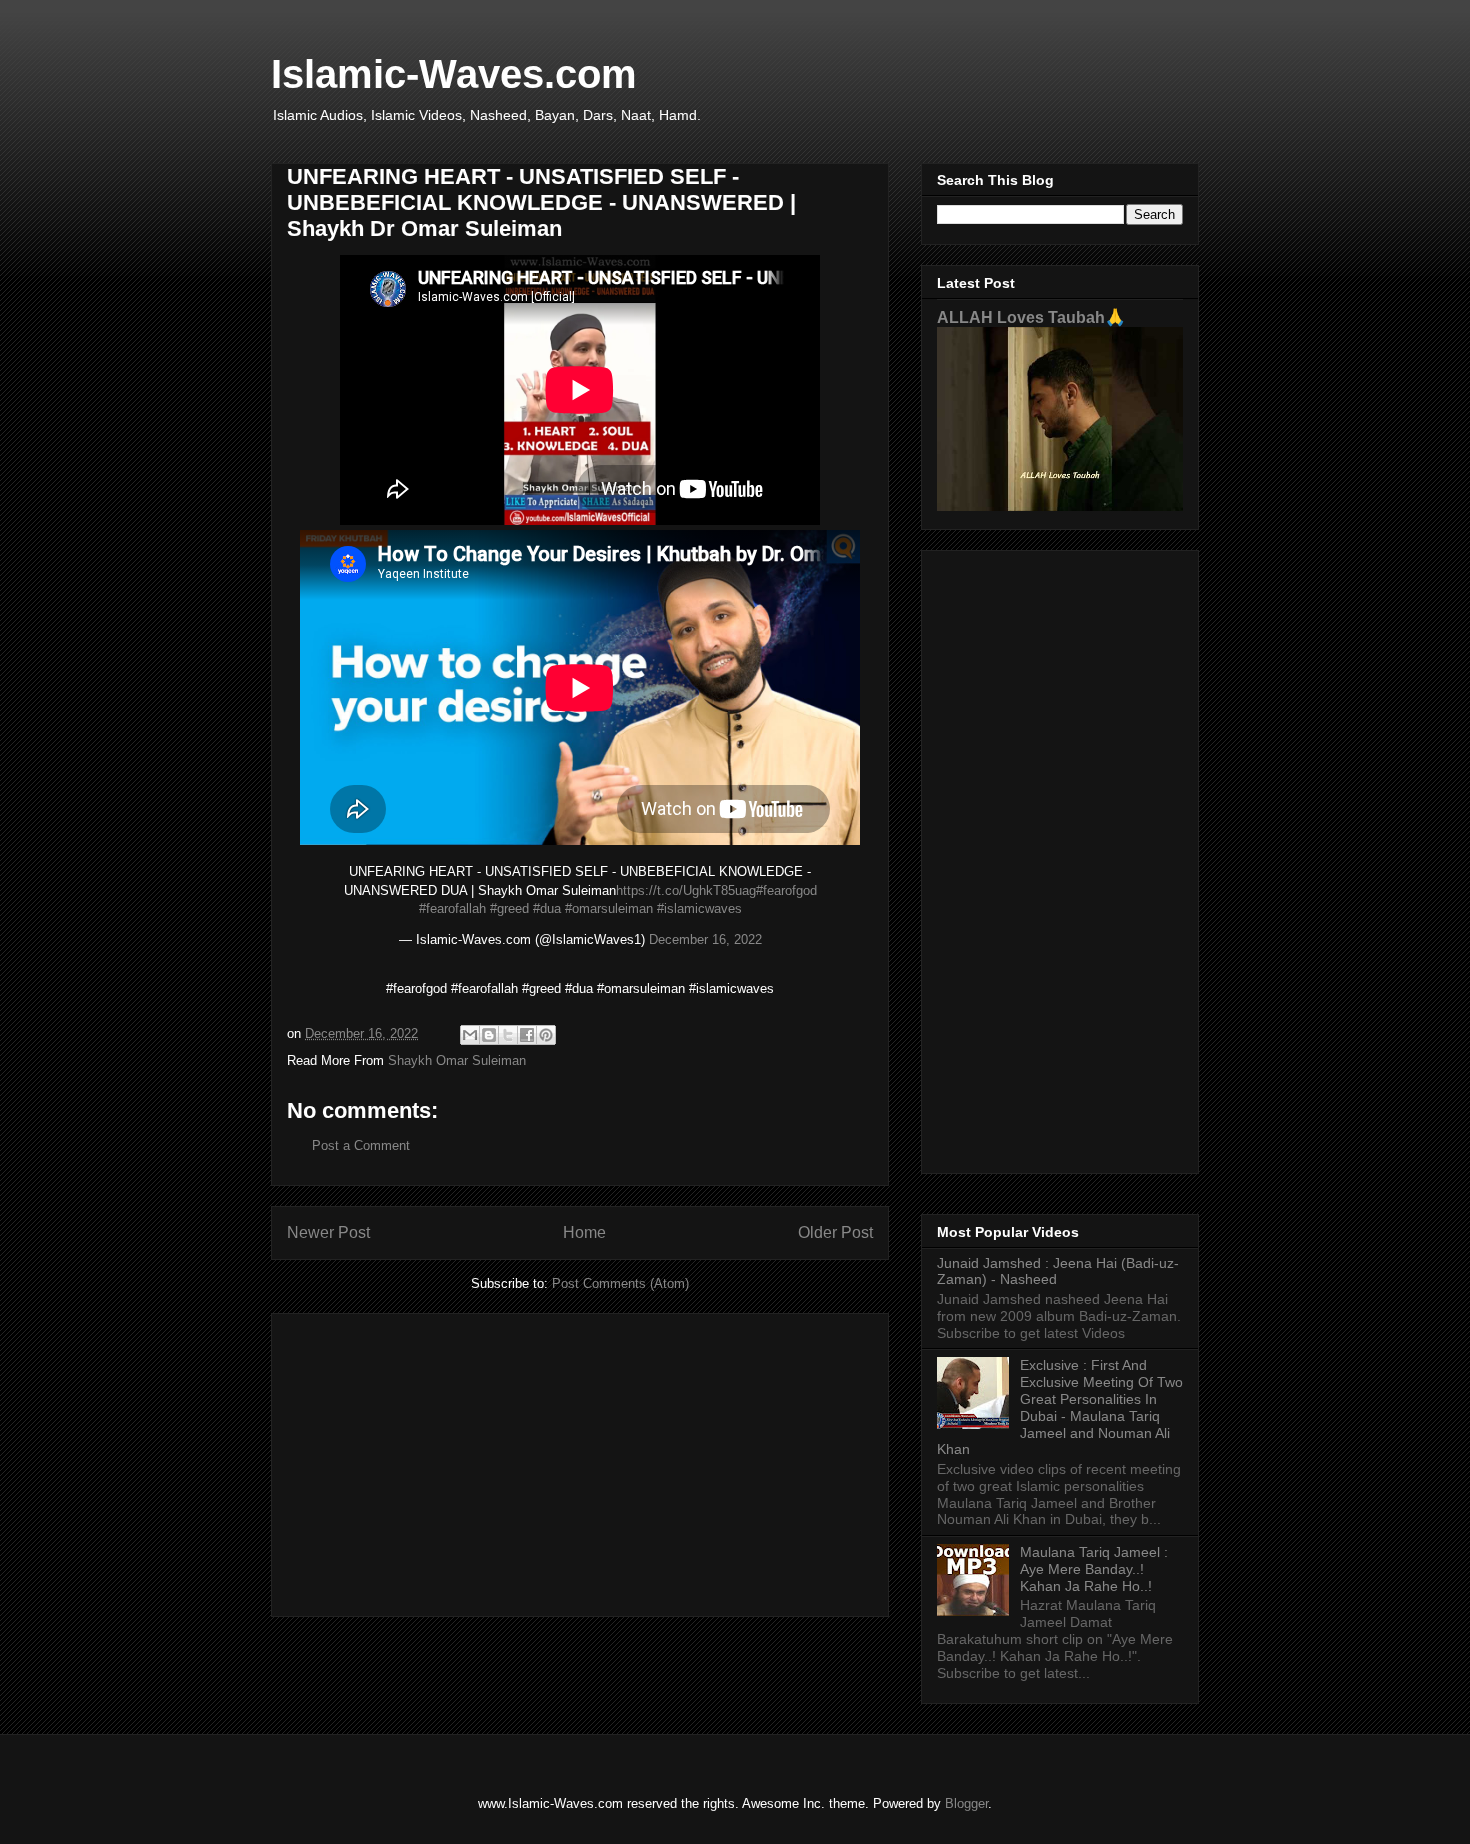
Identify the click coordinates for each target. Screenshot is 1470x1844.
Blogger (966, 1803)
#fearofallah (452, 908)
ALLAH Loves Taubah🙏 (1031, 317)
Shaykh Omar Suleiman (457, 1060)
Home (584, 1232)
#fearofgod (786, 890)
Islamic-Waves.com (454, 74)
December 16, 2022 (705, 939)
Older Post (835, 1232)
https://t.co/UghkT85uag (686, 890)
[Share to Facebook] (527, 1035)
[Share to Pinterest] (546, 1035)
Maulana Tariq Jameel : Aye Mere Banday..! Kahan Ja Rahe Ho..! (1094, 1569)
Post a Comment (361, 1145)
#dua (547, 908)
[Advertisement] (580, 1461)
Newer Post (328, 1232)
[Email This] (470, 1035)
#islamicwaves (699, 908)
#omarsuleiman (609, 908)
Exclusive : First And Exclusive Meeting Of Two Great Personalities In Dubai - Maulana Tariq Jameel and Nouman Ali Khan (1060, 1407)
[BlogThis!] (489, 1035)
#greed (509, 908)
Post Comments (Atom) (620, 1283)
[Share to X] (508, 1035)
